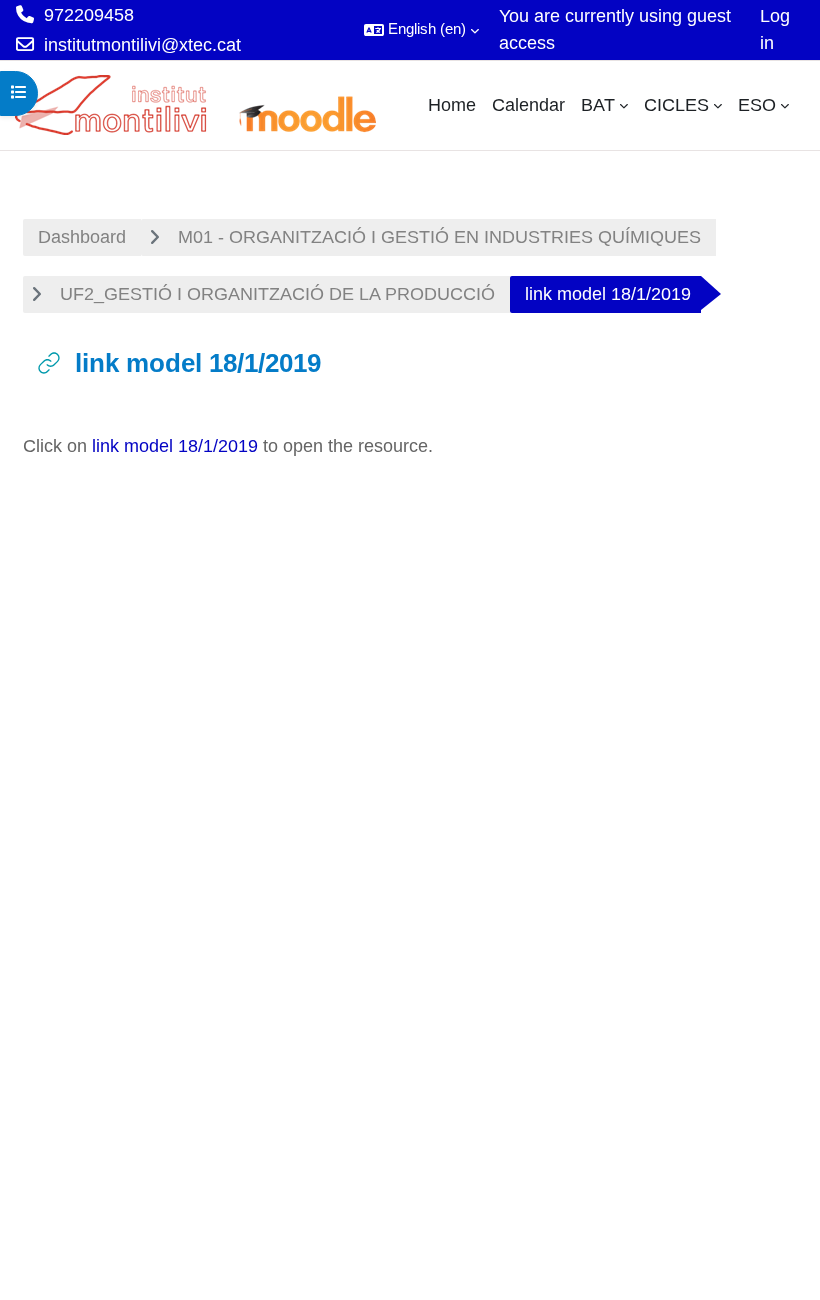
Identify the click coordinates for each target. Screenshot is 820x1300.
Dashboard (82, 237)
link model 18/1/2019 (175, 446)
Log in (775, 29)
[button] (421, 30)
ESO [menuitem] (757, 105)
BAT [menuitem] (598, 105)
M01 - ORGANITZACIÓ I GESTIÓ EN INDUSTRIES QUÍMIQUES (439, 237)
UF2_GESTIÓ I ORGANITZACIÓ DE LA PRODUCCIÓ (277, 294)
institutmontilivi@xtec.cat (142, 45)
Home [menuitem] (452, 105)
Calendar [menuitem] (528, 105)
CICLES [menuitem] (676, 105)
